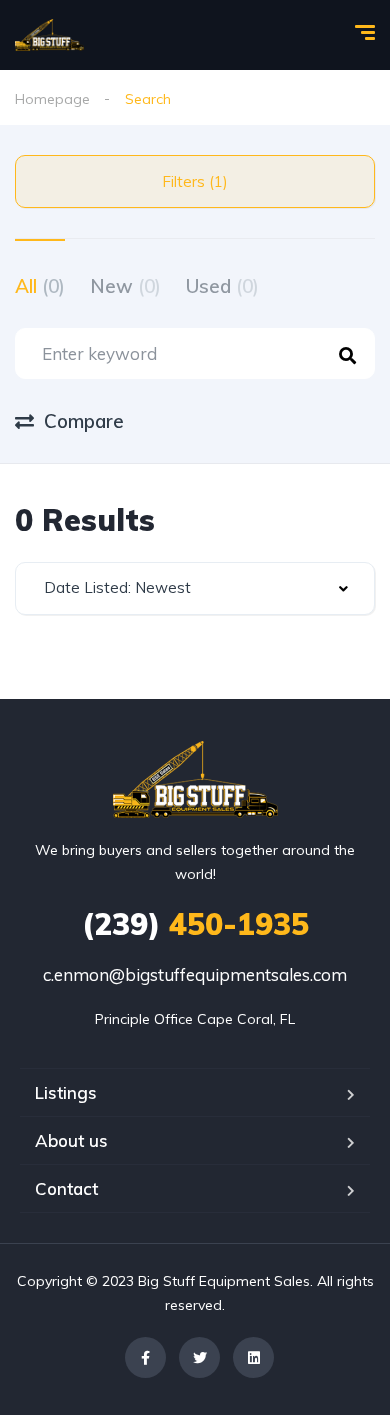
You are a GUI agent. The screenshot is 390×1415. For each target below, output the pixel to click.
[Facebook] (145, 1357)
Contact (66, 1188)
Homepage (52, 99)
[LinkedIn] (253, 1357)
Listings (66, 1092)
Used (222, 286)
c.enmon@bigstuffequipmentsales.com (195, 974)
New (125, 286)
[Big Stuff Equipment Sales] (49, 35)
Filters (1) (195, 181)
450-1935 (195, 924)
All (40, 286)
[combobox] (195, 588)
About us (71, 1140)
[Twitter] (199, 1357)
